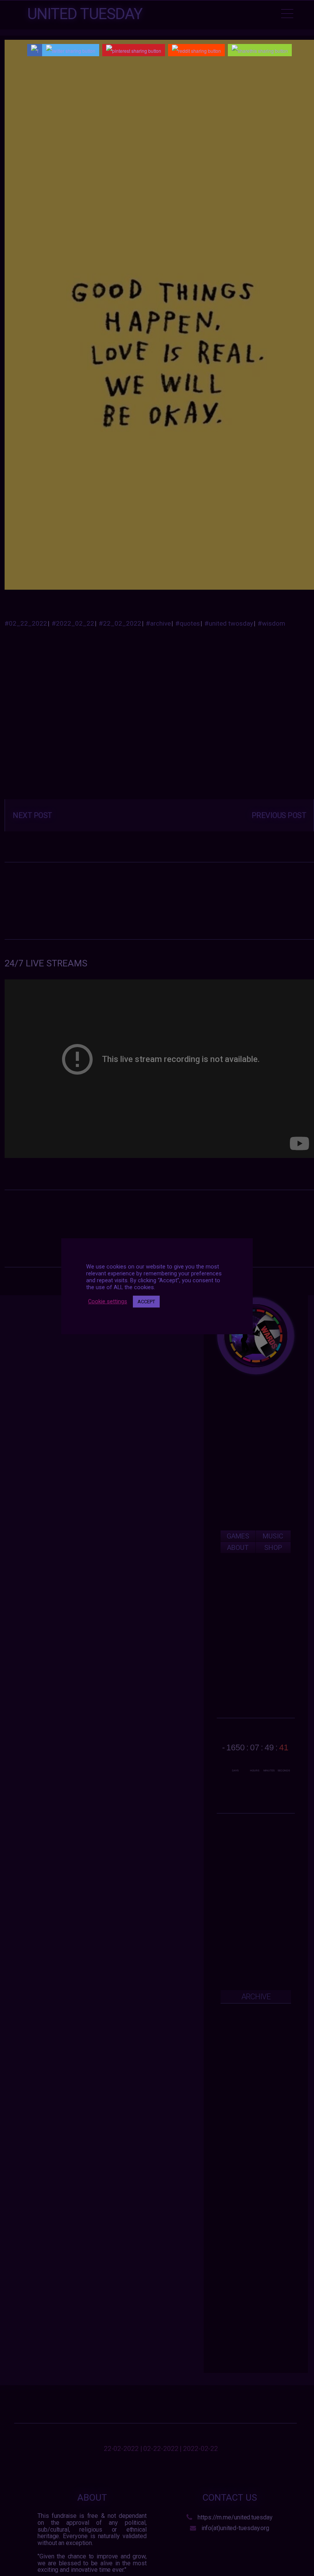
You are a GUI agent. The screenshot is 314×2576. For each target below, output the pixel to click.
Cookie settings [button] (108, 1301)
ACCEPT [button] (146, 1302)
